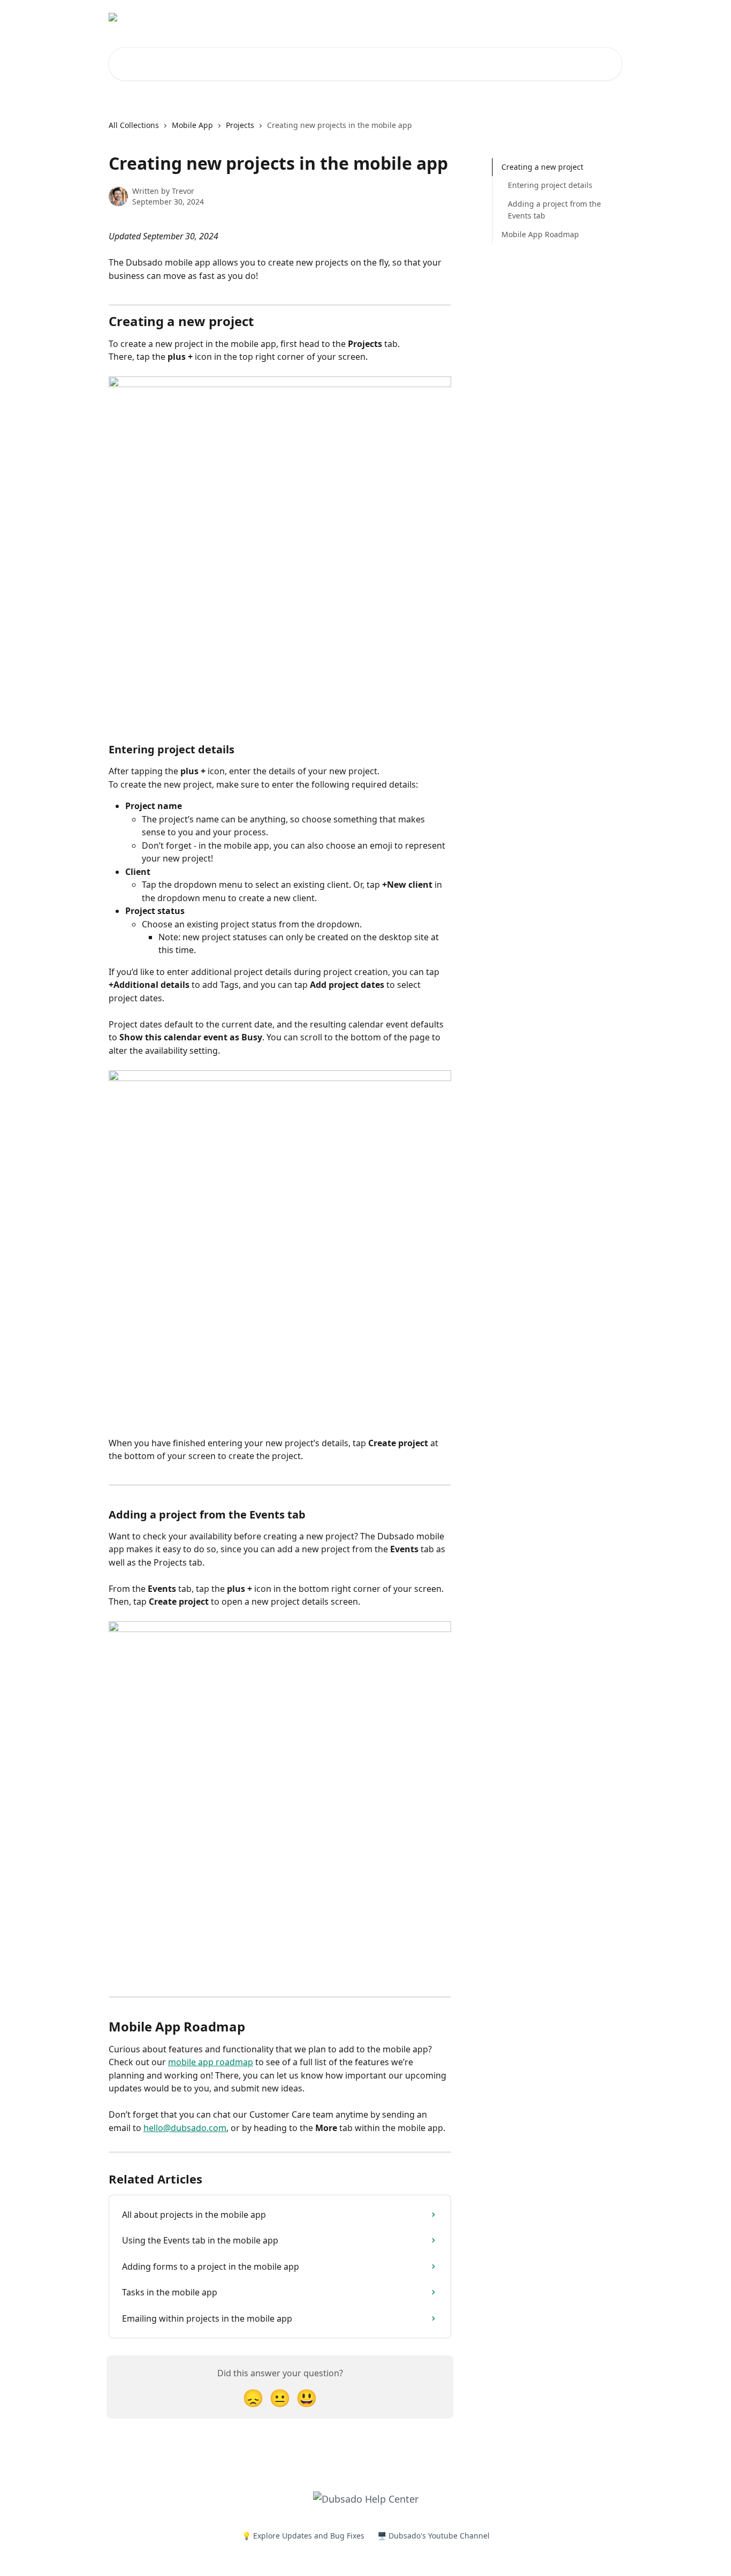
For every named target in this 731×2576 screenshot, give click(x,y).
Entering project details (550, 185)
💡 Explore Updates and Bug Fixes (303, 2536)
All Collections (134, 125)
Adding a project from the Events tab (554, 210)
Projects (240, 125)
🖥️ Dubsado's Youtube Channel (433, 2536)
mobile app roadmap (211, 2062)
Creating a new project (542, 167)
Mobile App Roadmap (540, 234)
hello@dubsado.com (185, 2128)
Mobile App (192, 125)
